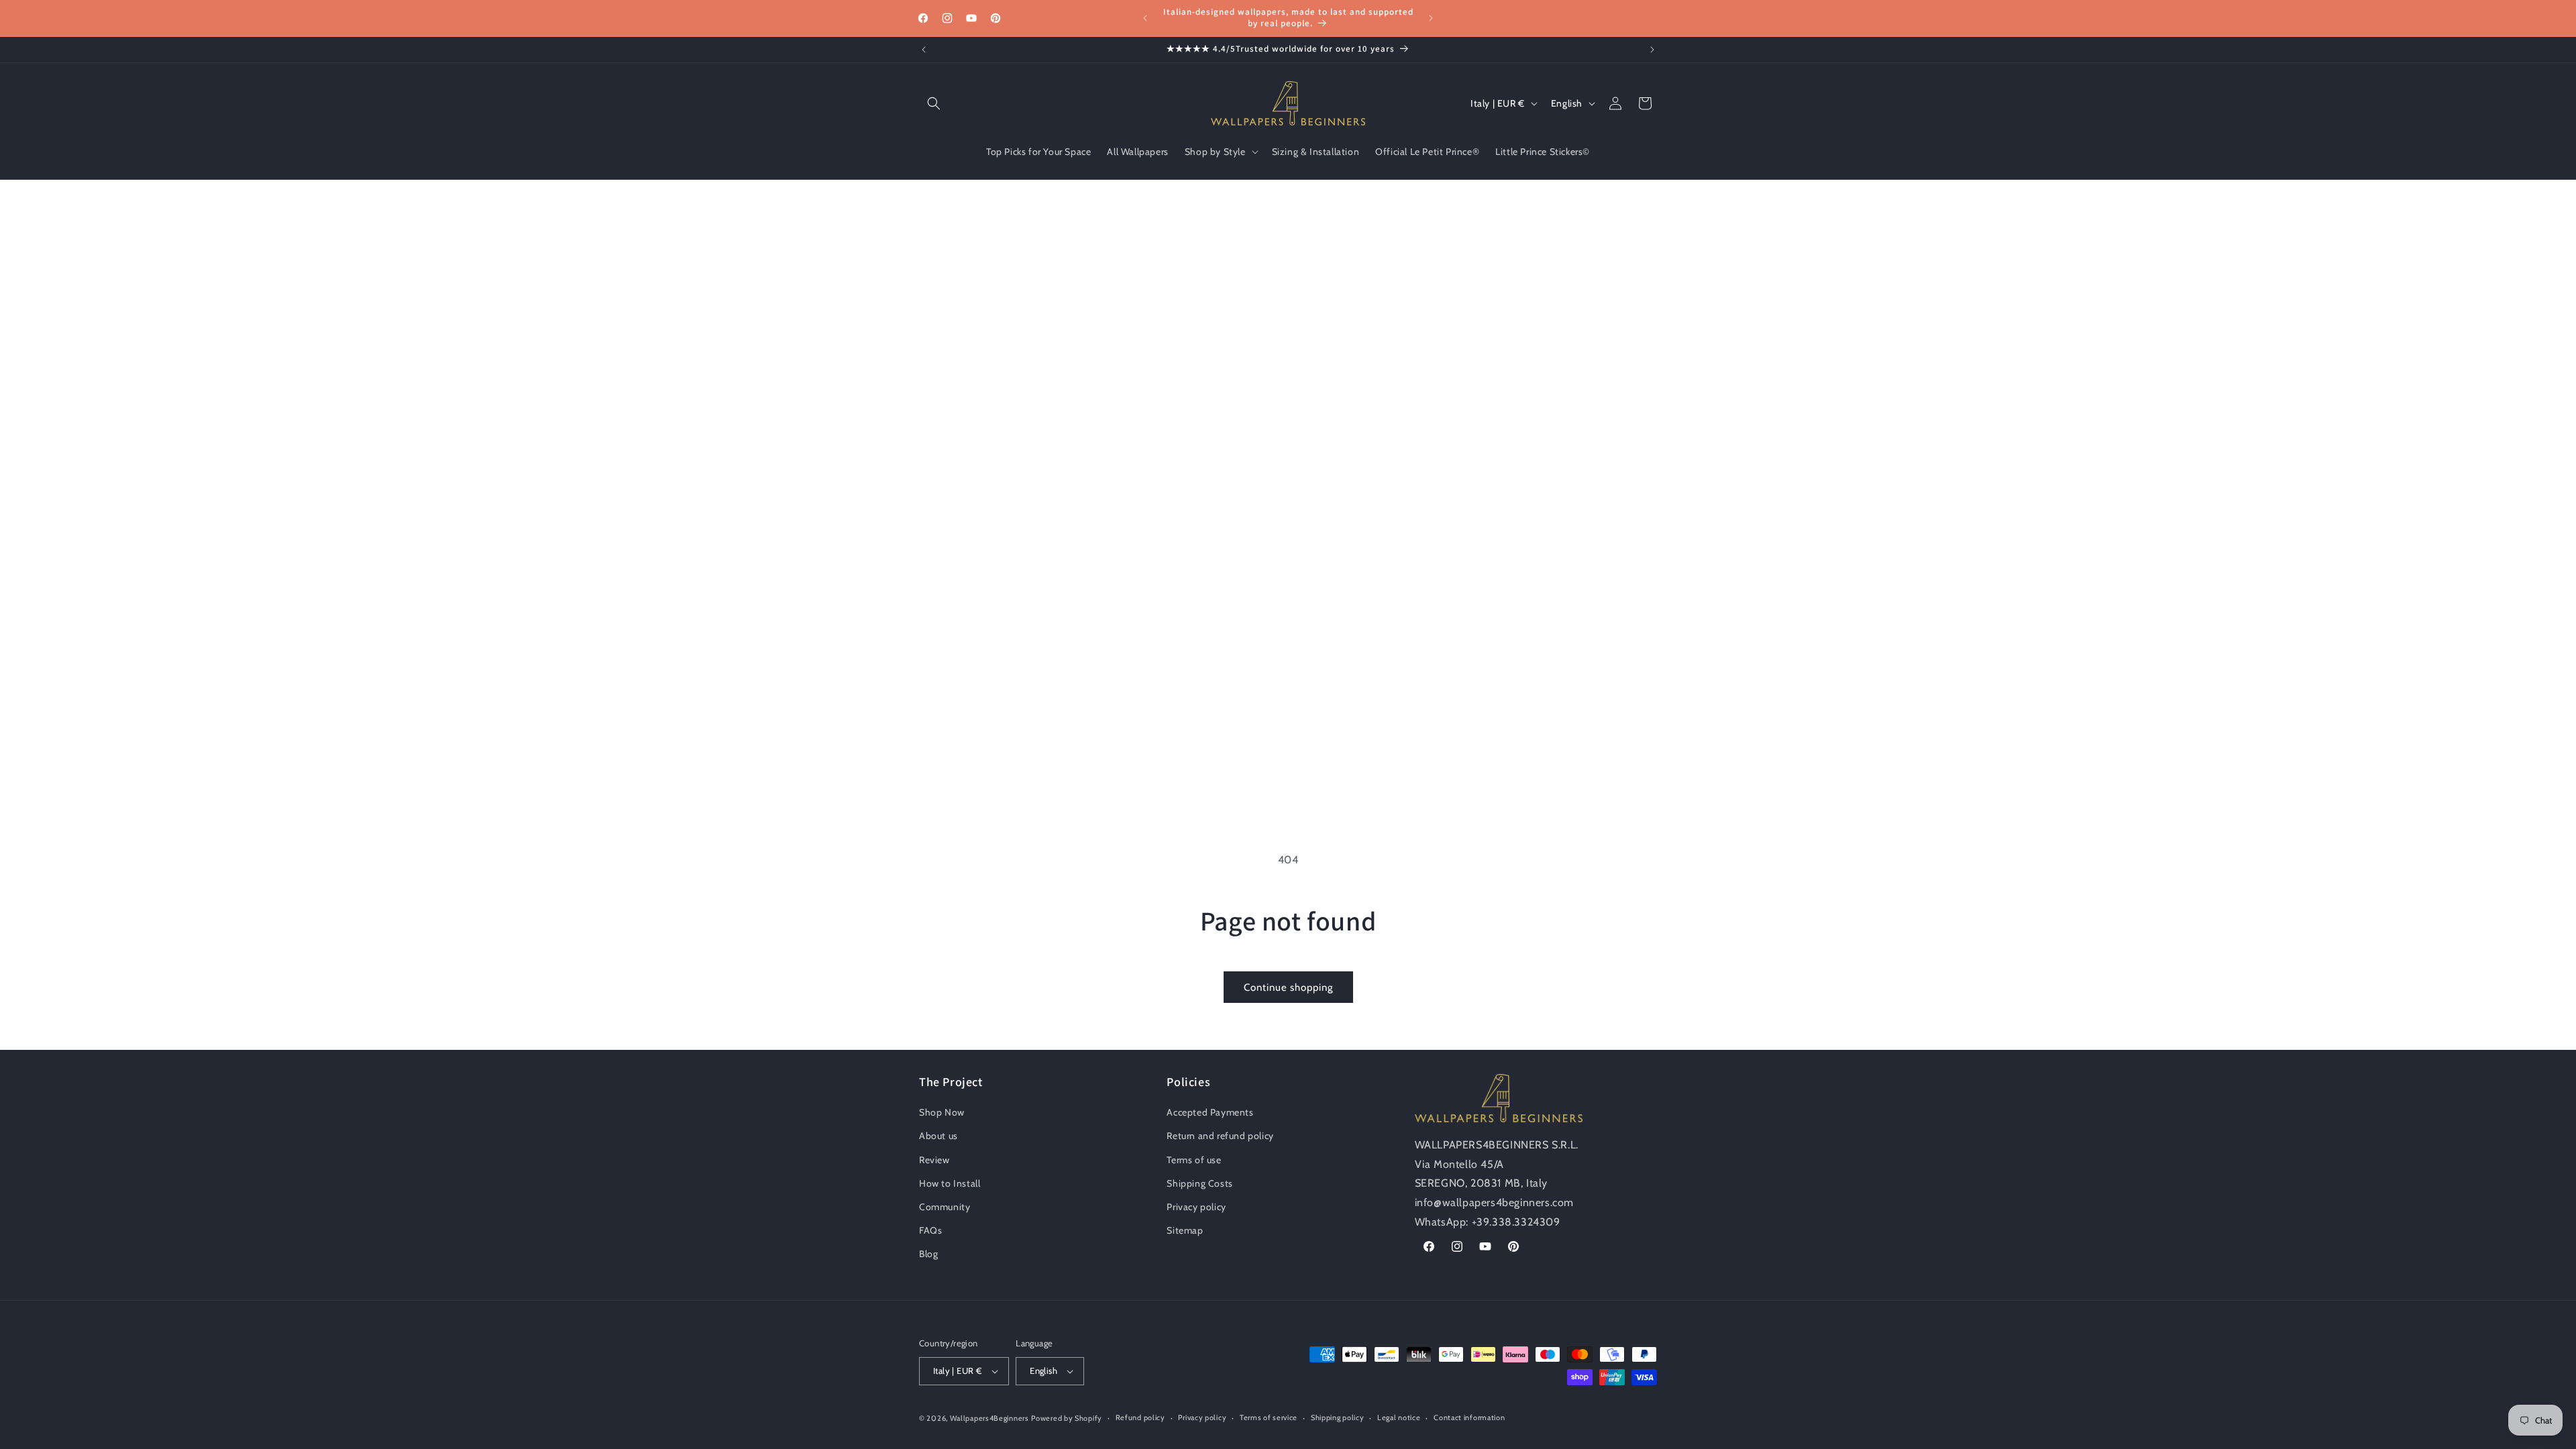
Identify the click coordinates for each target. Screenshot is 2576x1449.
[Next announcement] (1431, 18)
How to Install (950, 1183)
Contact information (1469, 1417)
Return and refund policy (1220, 1136)
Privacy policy (1196, 1207)
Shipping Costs (1199, 1183)
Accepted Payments (1210, 1113)
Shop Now (942, 1113)
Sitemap (1185, 1231)
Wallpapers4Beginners (989, 1418)
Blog (928, 1254)
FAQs (930, 1231)
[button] (934, 103)
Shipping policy (1338, 1417)
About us (938, 1136)
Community (945, 1207)
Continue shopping (1288, 987)
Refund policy (1140, 1417)
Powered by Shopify (1067, 1418)
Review (934, 1160)
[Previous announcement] (1145, 18)
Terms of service (1269, 1417)
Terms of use (1194, 1160)
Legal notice (1399, 1417)
